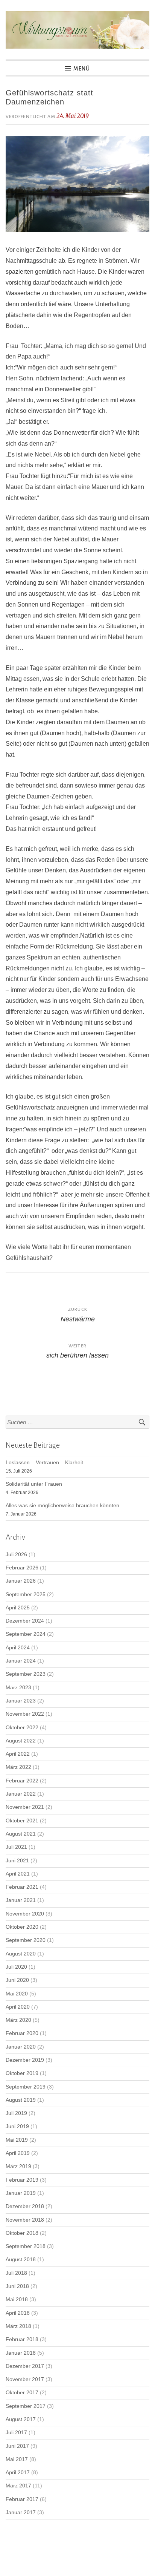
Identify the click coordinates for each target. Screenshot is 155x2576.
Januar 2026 (21, 1581)
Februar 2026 (22, 1568)
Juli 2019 (16, 2113)
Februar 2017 (22, 2499)
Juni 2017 (17, 2446)
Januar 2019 (21, 2193)
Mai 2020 (17, 1994)
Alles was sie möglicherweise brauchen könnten (62, 1506)
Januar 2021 (21, 1900)
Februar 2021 (22, 1887)
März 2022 (18, 1767)
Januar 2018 (21, 2353)
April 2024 (18, 1648)
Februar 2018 (22, 2339)
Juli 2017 (16, 2433)
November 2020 (25, 1914)
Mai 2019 (17, 2140)
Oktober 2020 (22, 1927)
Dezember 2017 (25, 2366)
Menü (82, 69)
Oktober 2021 (22, 1821)
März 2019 (18, 2166)
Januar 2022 (21, 1794)
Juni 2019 (17, 2126)
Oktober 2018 (22, 2233)
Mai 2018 (17, 2299)
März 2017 (18, 2486)
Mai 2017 (17, 2459)
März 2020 (18, 2020)
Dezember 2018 (25, 2206)
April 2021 (18, 1874)
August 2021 (21, 1834)
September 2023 (26, 1674)
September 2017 (26, 2406)
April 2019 (18, 2153)
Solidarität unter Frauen (34, 1484)
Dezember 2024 (25, 1621)
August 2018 (21, 2260)
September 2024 (26, 1634)
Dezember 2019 (25, 2060)
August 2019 (21, 2100)
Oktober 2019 (22, 2073)
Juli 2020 (16, 1967)
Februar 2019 (22, 2180)
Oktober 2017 (22, 2393)
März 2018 (18, 2326)
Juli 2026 (16, 1555)
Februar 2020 (22, 2033)
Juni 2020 (17, 1980)
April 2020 (18, 2007)
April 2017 (18, 2473)
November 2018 (25, 2220)
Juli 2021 (16, 1847)
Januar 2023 (21, 1701)
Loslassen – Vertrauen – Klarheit (44, 1463)
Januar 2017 (21, 2512)
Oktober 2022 (22, 1728)
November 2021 (25, 1807)
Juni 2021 (17, 1861)
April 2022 (18, 1754)
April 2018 (18, 2313)
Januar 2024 (21, 1661)
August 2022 (21, 1741)
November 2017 (25, 2379)
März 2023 (18, 1688)
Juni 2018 (17, 2286)
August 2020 (21, 1954)
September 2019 (26, 2087)
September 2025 (26, 1594)
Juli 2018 (16, 2273)
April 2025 (18, 1608)
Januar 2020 (21, 2047)
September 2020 (26, 1940)
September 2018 (26, 2246)
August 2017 (21, 2419)
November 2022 (25, 1714)
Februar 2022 (22, 1781)
